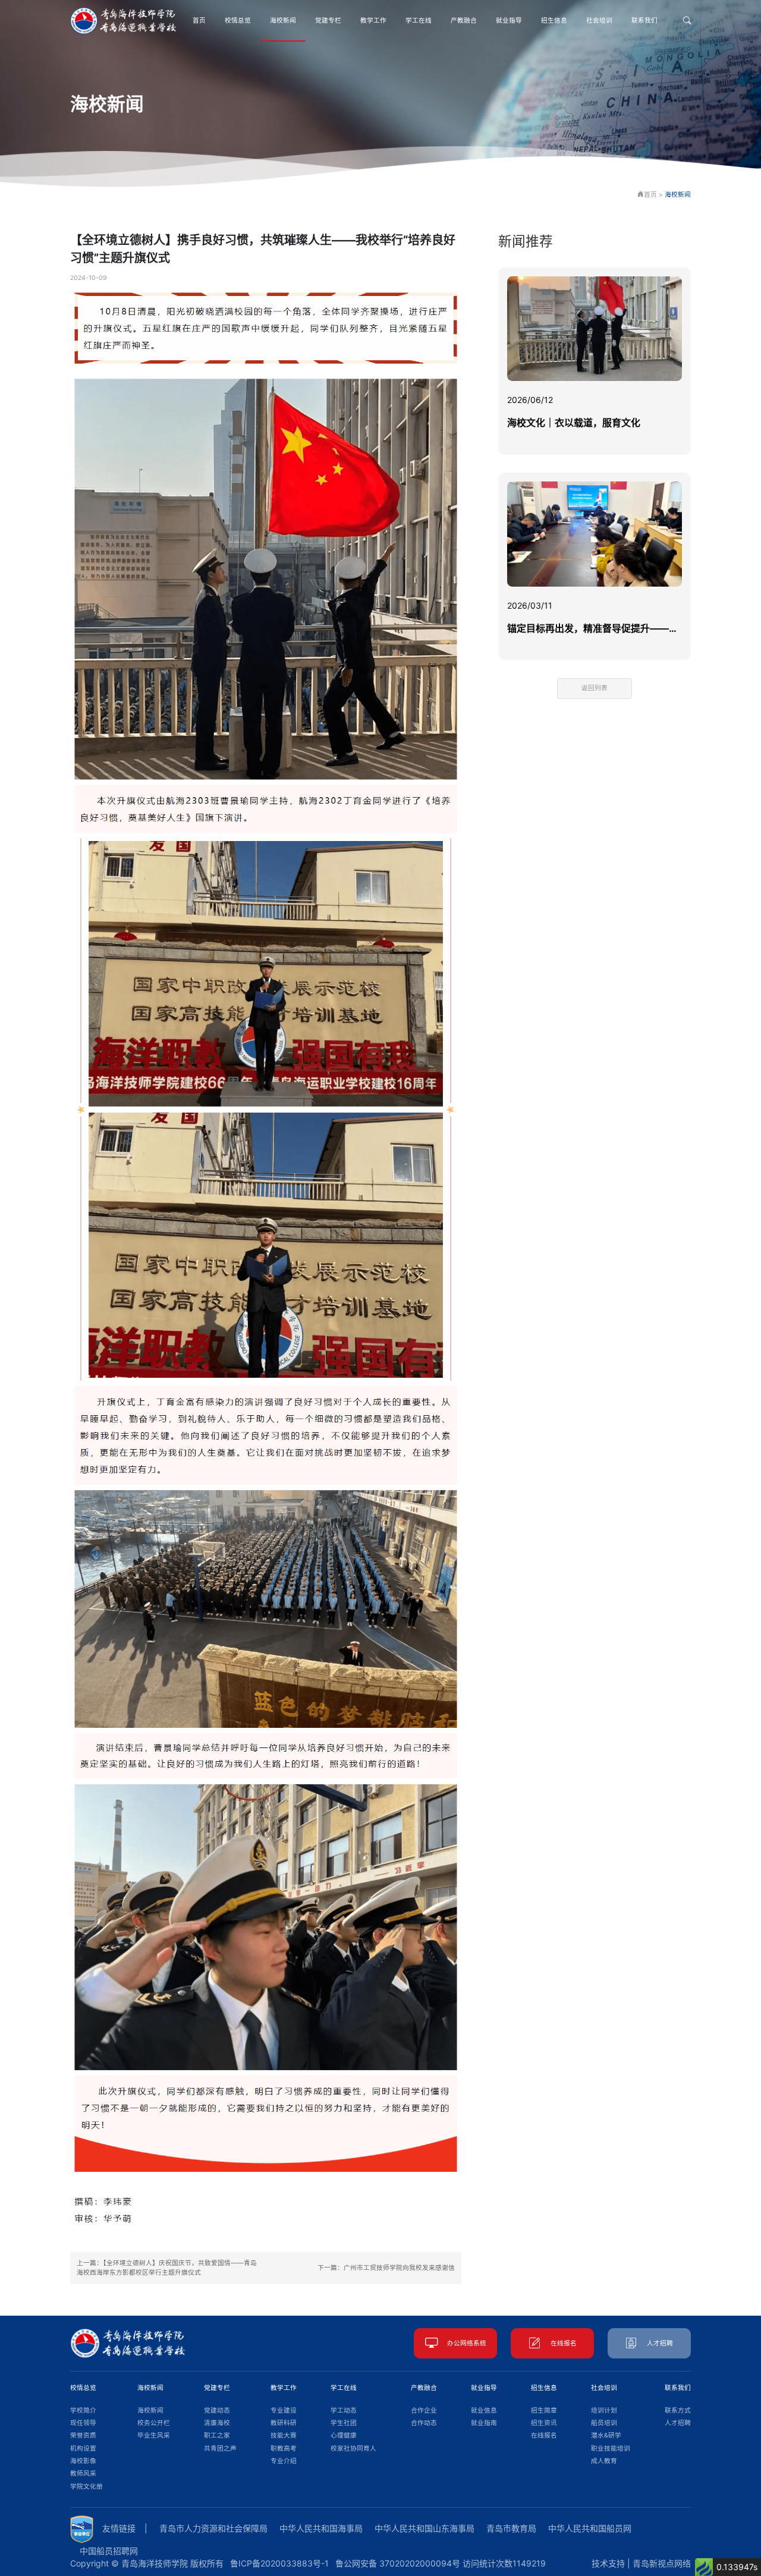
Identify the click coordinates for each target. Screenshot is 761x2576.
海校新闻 (283, 21)
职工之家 (217, 2435)
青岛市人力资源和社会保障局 (213, 2528)
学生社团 (344, 2423)
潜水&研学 (606, 2435)
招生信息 (554, 21)
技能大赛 (284, 2435)
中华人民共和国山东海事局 (424, 2528)
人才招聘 (660, 2343)
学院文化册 (87, 2487)
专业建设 (284, 2410)
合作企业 (424, 2410)
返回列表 (595, 688)
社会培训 (599, 21)
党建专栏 (328, 21)
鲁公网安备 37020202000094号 (398, 2563)
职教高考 (284, 2449)
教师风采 (83, 2473)
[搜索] (687, 21)
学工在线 (419, 21)
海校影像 (83, 2461)
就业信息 (484, 2410)
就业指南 (484, 2423)
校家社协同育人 (353, 2449)
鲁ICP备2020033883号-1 (279, 2563)
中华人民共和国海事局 (321, 2528)
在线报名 (564, 2343)
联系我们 (644, 21)
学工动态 (344, 2410)
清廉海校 (217, 2423)
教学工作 (373, 21)
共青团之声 (220, 2449)
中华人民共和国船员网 (590, 2528)
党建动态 (217, 2410)
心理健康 (344, 2435)
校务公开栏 (154, 2423)
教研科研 (284, 2423)
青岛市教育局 (511, 2528)
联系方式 (678, 2410)
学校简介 (83, 2410)
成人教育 (604, 2461)
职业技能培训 (611, 2449)
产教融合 (464, 21)
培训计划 (604, 2410)
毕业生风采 (154, 2435)
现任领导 (83, 2423)
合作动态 (424, 2423)
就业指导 (509, 21)
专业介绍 (284, 2461)
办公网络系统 (467, 2343)
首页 (199, 21)
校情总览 (238, 21)
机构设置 (83, 2449)
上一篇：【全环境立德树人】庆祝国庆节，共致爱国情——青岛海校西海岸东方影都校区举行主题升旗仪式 (167, 2268)
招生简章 (544, 2410)
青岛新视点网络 (662, 2563)
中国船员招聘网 (109, 2551)
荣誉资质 (83, 2435)
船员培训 (604, 2423)
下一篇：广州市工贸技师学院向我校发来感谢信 (386, 2268)
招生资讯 (544, 2423)
